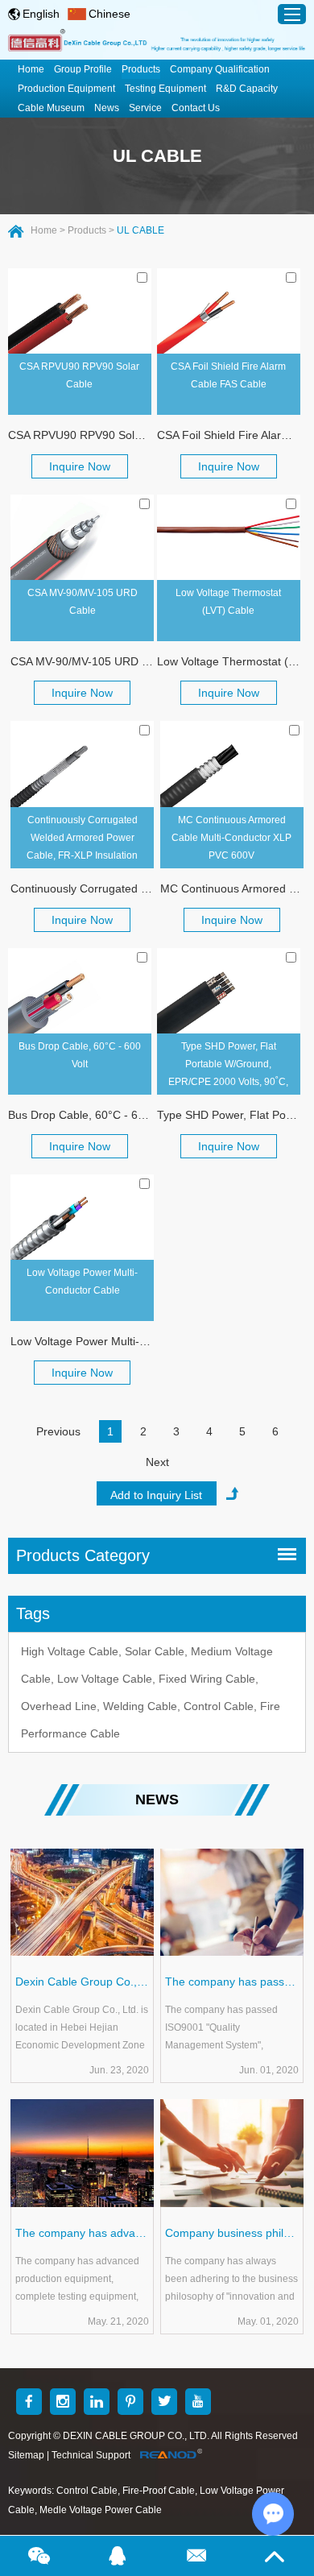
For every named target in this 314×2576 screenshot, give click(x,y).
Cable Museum (51, 108)
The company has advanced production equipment (82, 2233)
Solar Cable (155, 1651)
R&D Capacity (247, 89)
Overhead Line (59, 1706)
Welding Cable (140, 1706)
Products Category (83, 1555)
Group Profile (83, 69)
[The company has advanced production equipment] (82, 2153)
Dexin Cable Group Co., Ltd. (82, 1982)
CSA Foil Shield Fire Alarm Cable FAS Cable (228, 375)
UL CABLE (157, 156)
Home (31, 69)
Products (141, 69)
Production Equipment (66, 89)
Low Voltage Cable (105, 1679)
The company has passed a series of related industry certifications (232, 1982)
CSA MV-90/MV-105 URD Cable (83, 602)
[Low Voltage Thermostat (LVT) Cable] (229, 537)
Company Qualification (220, 69)
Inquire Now (80, 466)
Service (145, 108)
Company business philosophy (232, 2233)
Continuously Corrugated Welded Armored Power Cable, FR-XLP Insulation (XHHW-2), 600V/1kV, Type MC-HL (82, 841)
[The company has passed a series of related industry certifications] (232, 1903)
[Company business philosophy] (232, 2153)
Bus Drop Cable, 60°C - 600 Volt (80, 1055)
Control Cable (219, 1706)
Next (157, 1462)
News (107, 108)
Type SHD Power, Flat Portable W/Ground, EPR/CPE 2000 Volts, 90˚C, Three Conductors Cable (228, 1068)
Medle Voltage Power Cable (101, 2510)
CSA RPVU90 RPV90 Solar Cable (79, 375)
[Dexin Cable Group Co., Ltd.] (82, 1903)
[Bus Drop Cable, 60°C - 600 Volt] (80, 991)
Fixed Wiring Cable (207, 1679)
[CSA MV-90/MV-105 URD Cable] (82, 537)
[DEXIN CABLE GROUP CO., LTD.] (157, 42)
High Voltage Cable (70, 1651)
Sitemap (26, 2455)
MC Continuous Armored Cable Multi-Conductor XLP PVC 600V (231, 838)
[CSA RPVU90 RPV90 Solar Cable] (80, 311)
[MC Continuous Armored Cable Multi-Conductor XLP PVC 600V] (232, 764)
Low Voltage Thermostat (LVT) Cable (228, 602)
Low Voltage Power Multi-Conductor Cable (82, 1282)
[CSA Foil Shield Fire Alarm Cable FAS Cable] (229, 311)
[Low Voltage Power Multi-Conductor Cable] (82, 1217)
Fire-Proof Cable (159, 2491)
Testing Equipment (165, 89)
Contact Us (196, 108)
